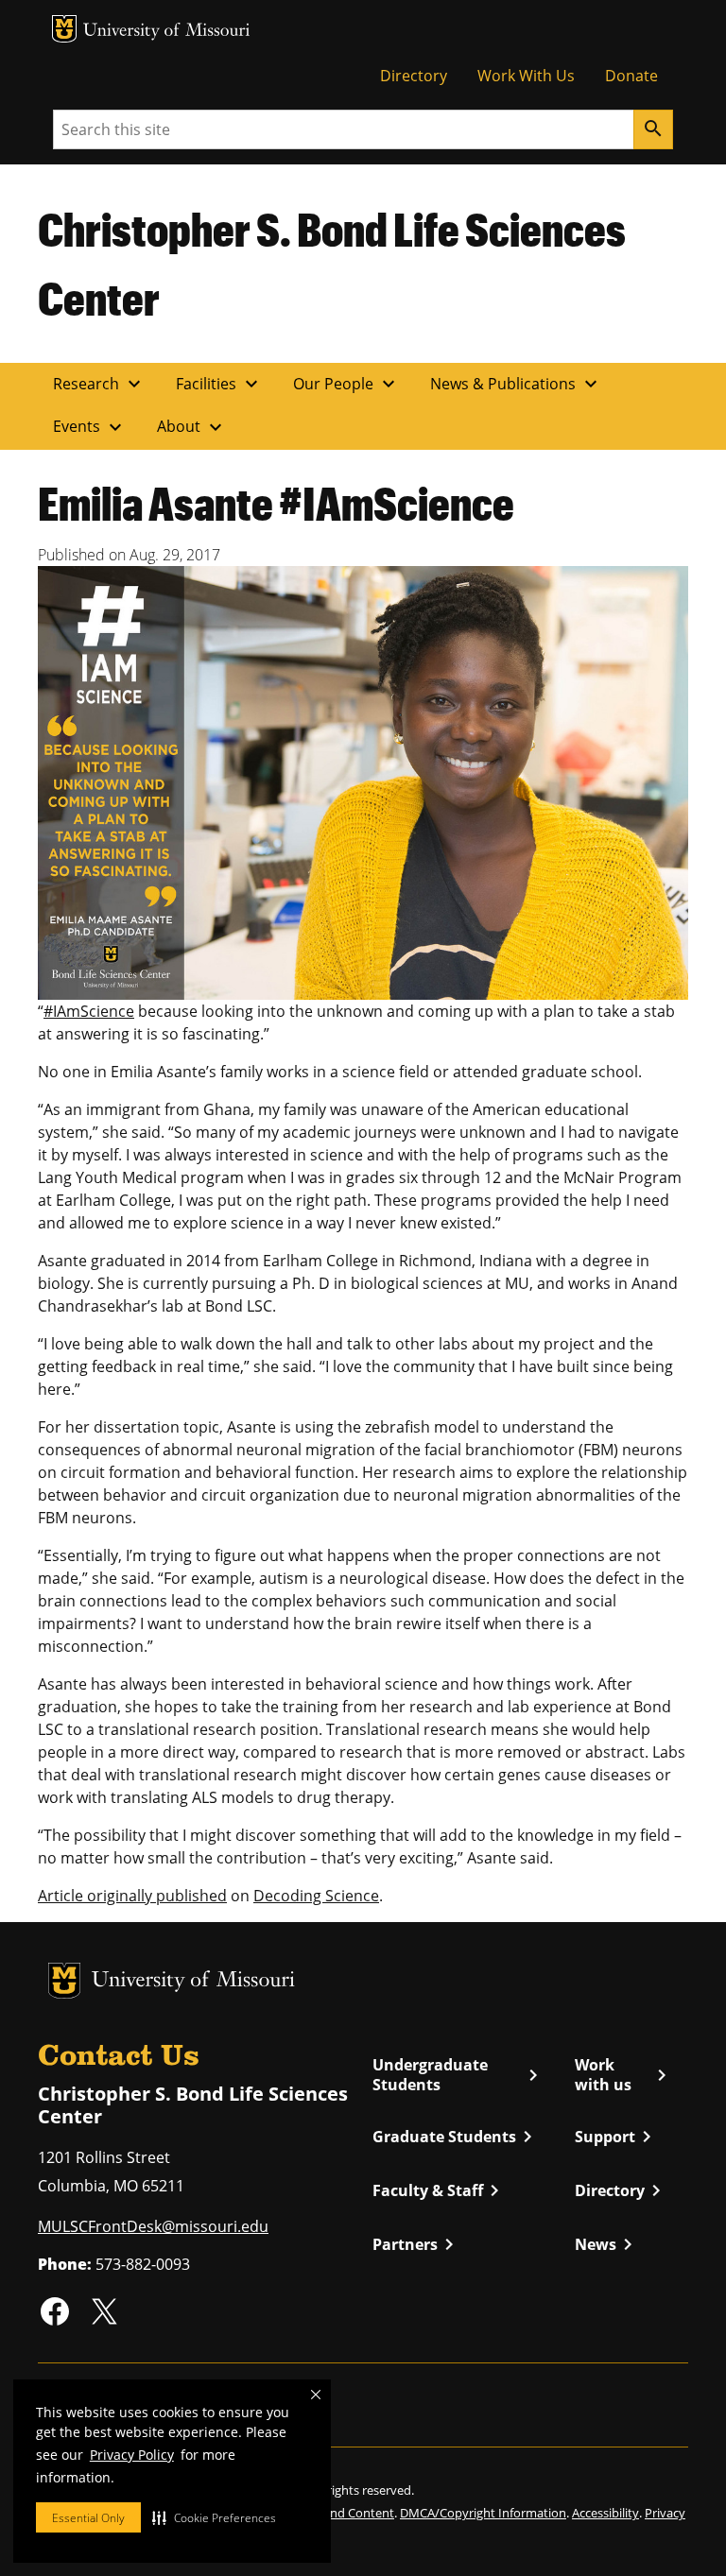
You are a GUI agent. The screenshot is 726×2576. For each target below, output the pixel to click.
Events (90, 427)
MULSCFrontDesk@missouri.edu (153, 2226)
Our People (346, 384)
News (607, 2244)
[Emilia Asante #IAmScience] (363, 781)
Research (99, 384)
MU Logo (64, 29)
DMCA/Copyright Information (483, 2513)
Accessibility (605, 2513)
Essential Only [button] (88, 2518)
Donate (631, 76)
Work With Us (526, 76)
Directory (414, 76)
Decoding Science (316, 1896)
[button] (214, 2517)
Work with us (624, 2075)
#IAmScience (89, 1011)
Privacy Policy (132, 2455)
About (192, 427)
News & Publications (516, 384)
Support (616, 2137)
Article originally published (132, 1896)
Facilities (219, 384)
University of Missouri (167, 32)
